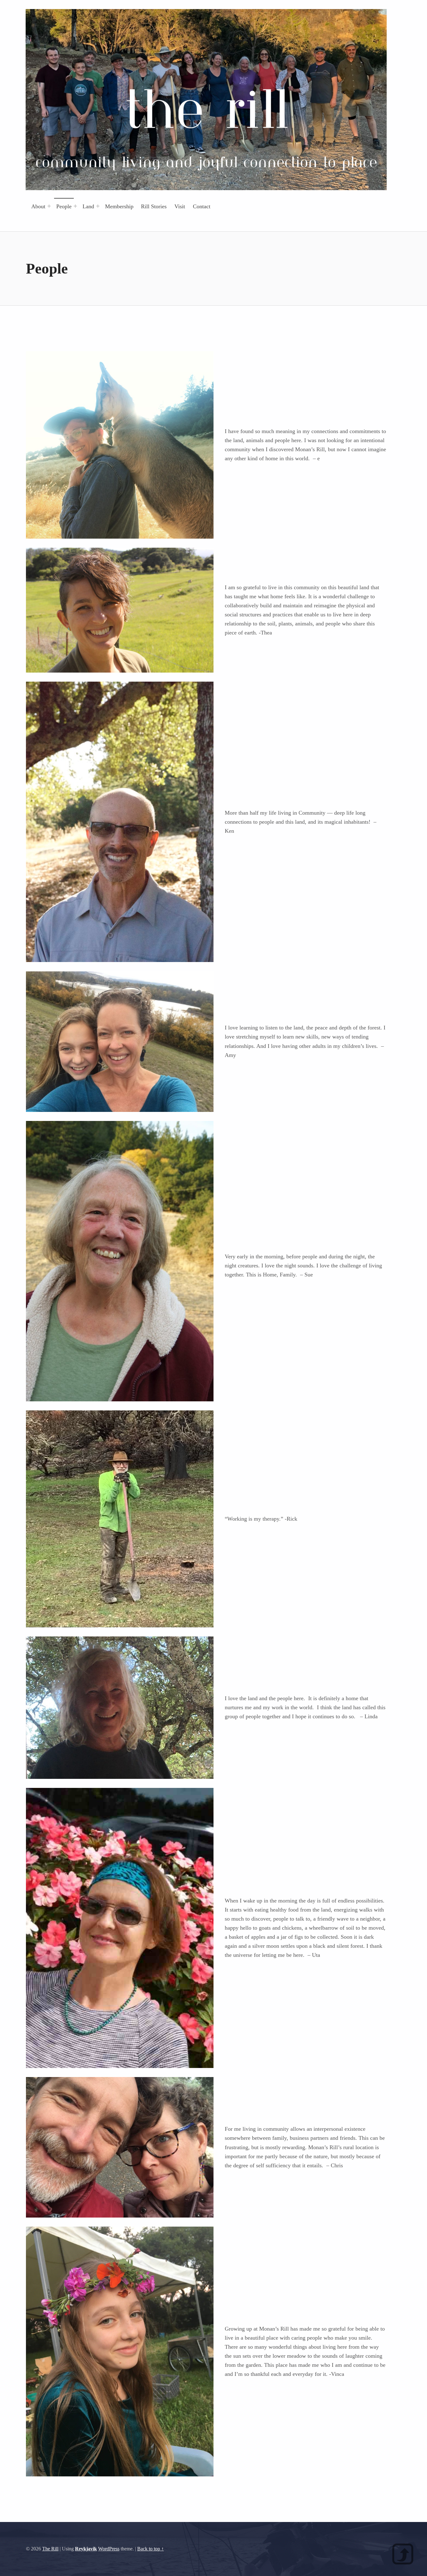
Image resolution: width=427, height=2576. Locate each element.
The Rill (50, 2549)
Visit (180, 206)
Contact (202, 206)
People (64, 206)
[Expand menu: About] (49, 206)
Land (88, 206)
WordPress (109, 2549)
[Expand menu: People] (75, 206)
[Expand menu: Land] (98, 206)
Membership (119, 206)
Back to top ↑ (151, 2549)
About (38, 206)
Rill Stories (154, 206)
